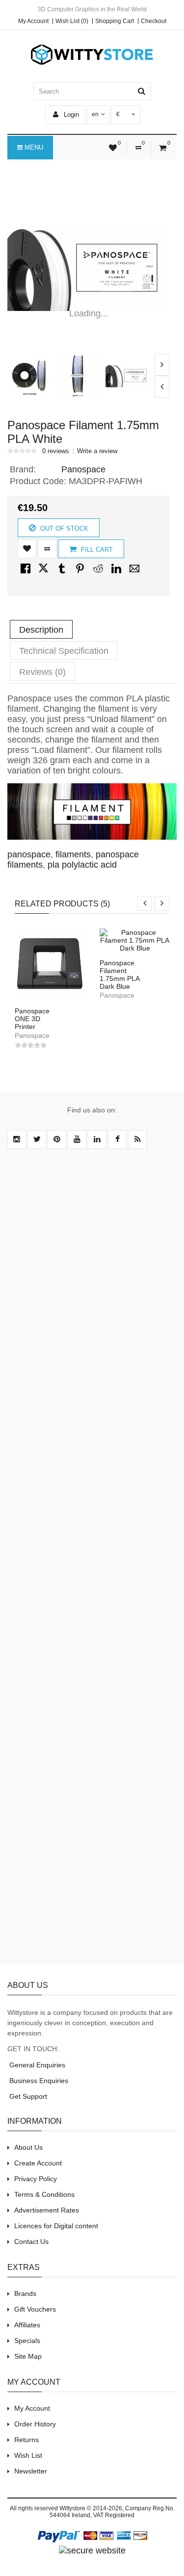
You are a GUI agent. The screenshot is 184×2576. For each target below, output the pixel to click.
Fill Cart (96, 550)
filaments (73, 854)
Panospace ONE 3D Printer (32, 1019)
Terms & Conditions (44, 2194)
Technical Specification (64, 651)
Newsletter (31, 2471)
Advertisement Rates (47, 2210)
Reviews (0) (42, 672)
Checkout (154, 21)
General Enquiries (36, 2065)
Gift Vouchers (35, 2309)
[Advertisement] (92, 1562)
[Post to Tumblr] (62, 573)
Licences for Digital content (56, 2226)
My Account (33, 21)
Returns (26, 2440)
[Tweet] (44, 573)
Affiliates (27, 2325)
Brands (25, 2293)
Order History (35, 2424)
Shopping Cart (115, 21)
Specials (27, 2341)
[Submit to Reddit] (98, 573)
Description (41, 630)
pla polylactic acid (82, 865)
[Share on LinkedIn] (116, 573)
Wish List (28, 2455)
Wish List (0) (72, 21)
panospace (29, 854)
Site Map (28, 2356)
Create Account (38, 2163)
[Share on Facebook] (26, 573)
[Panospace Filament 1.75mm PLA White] (88, 268)
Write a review (97, 451)
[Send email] (134, 573)
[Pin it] (80, 573)
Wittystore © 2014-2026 (91, 2508)
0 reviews (56, 451)
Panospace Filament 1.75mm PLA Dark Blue (119, 975)
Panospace (83, 469)
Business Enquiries (38, 2081)
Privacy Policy (36, 2179)
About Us (28, 2147)
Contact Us (31, 2241)
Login (70, 115)
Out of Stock (63, 528)
